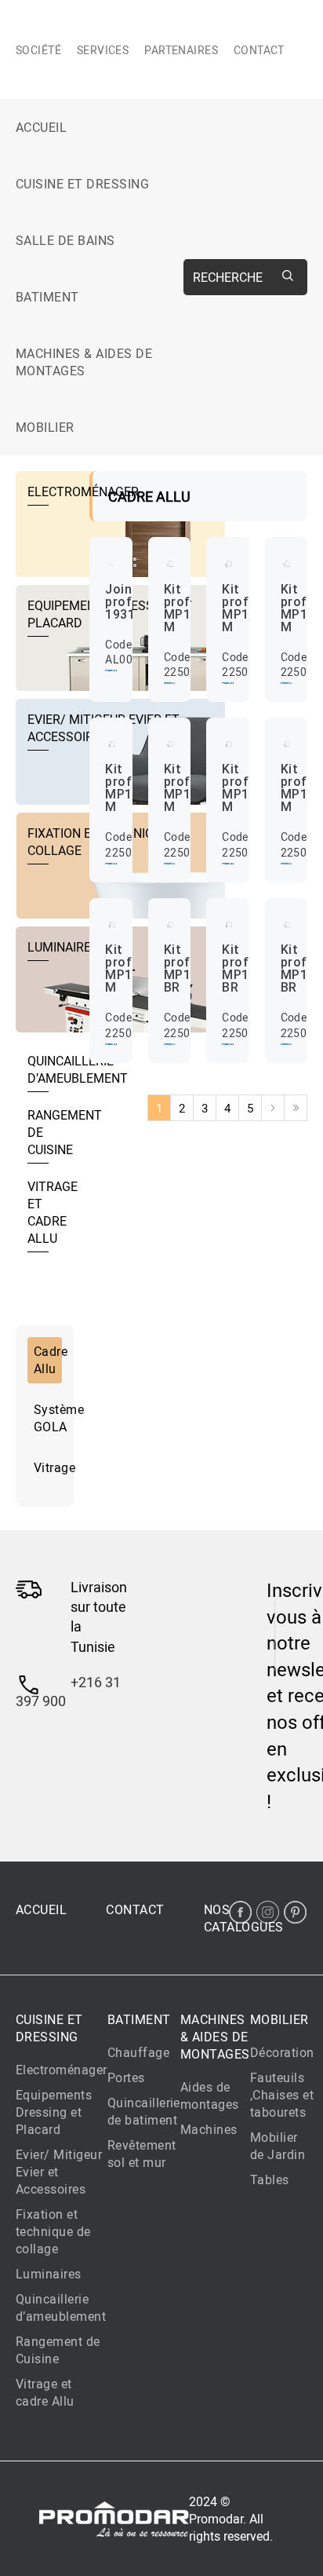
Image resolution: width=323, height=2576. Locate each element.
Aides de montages (210, 2096)
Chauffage (138, 2052)
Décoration (282, 2052)
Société (38, 50)
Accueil (41, 127)
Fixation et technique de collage (53, 2231)
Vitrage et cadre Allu (45, 2392)
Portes (126, 2077)
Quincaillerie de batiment (144, 2111)
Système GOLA (48, 1418)
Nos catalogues (244, 1918)
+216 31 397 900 (68, 1691)
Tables (270, 2180)
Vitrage (48, 1467)
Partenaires (181, 50)
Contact (259, 50)
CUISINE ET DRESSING (82, 184)
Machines (209, 2129)
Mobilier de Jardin (278, 2146)
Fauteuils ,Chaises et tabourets (282, 2095)
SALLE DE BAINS (65, 240)
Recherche (228, 277)
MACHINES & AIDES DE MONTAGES (84, 362)
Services (103, 50)
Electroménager (62, 2070)
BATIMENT (47, 297)
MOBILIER (45, 427)
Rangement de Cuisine (58, 2350)
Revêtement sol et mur (142, 2154)
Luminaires (49, 2274)
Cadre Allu (48, 1360)
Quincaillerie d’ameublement (61, 2307)
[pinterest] (295, 1912)
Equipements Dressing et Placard (54, 2112)
